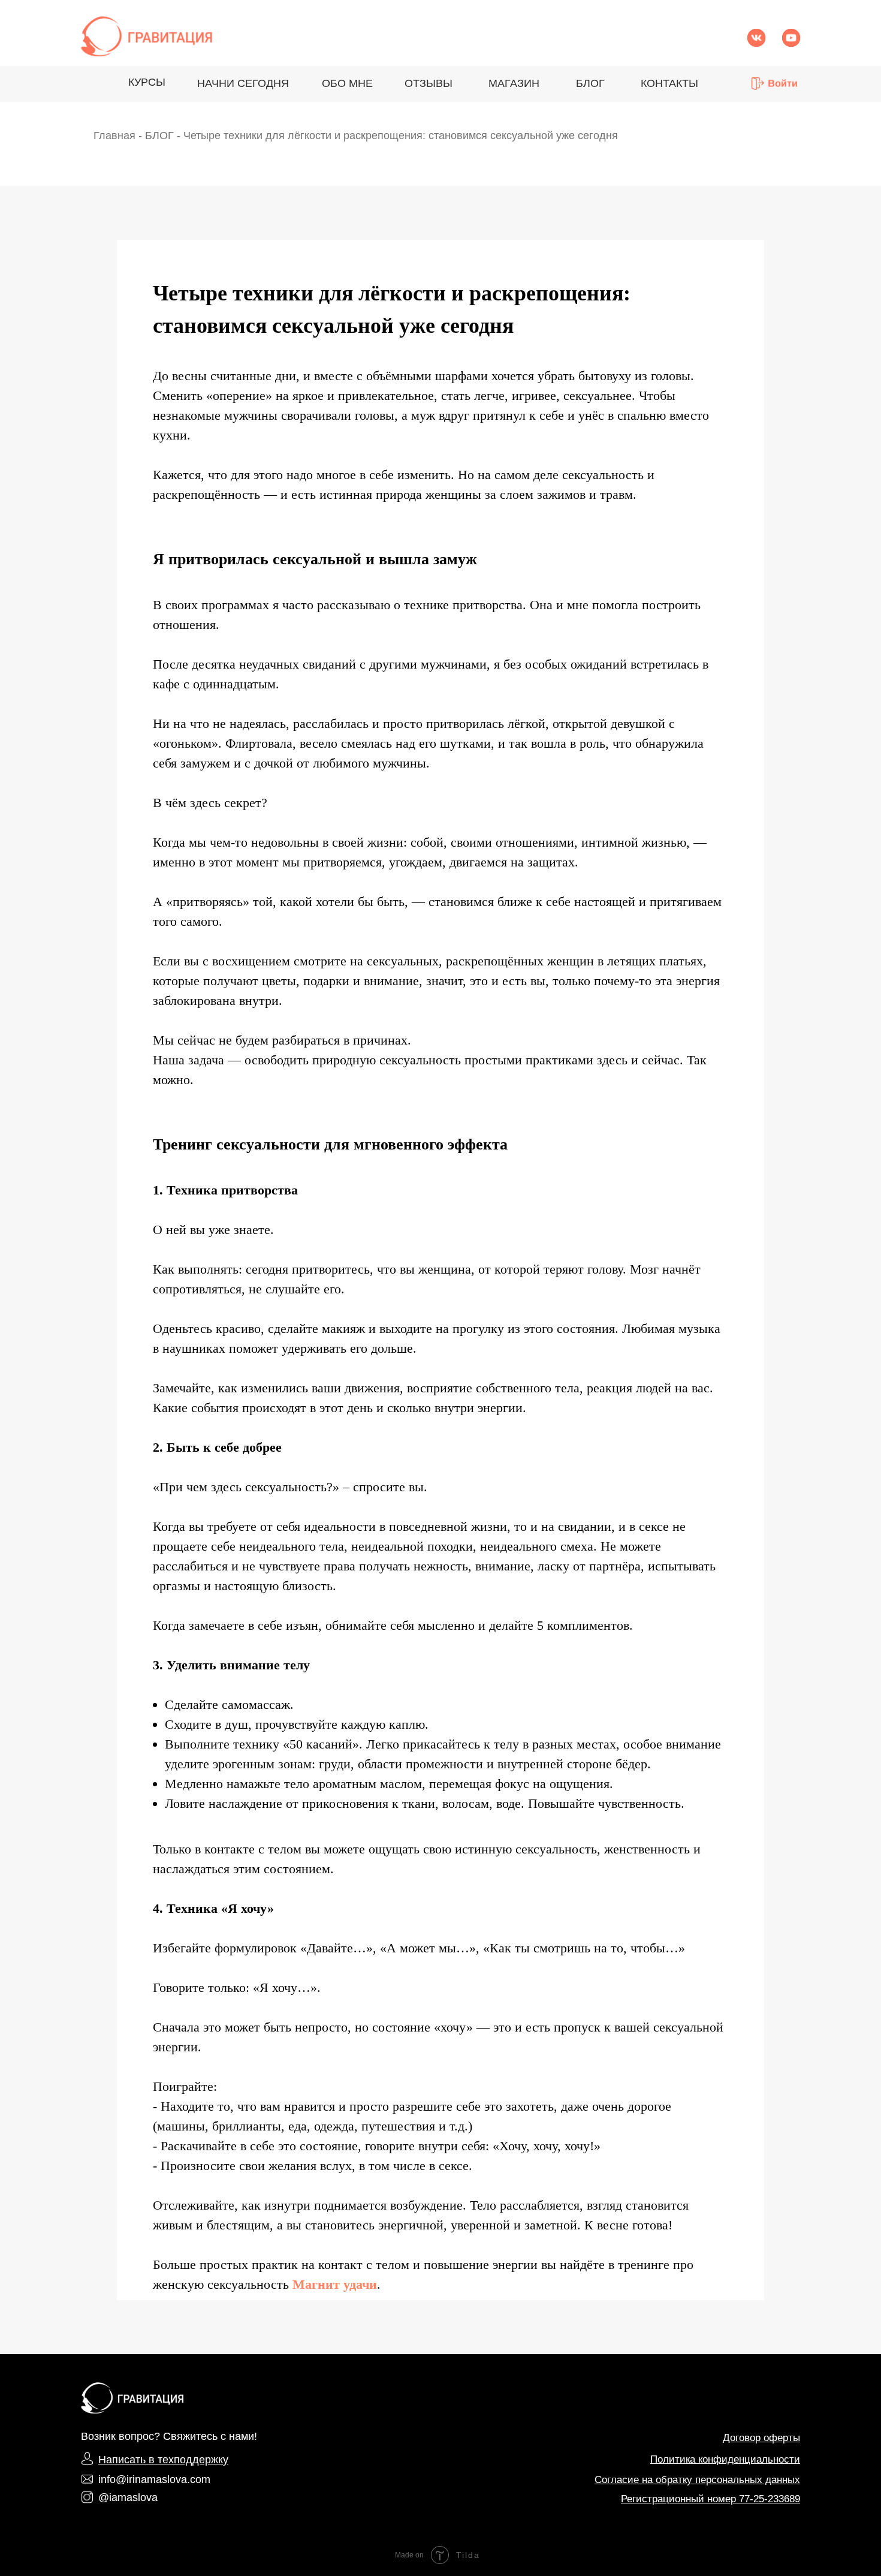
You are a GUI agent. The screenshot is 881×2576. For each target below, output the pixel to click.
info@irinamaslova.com (154, 2479)
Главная (114, 136)
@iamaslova (128, 2497)
